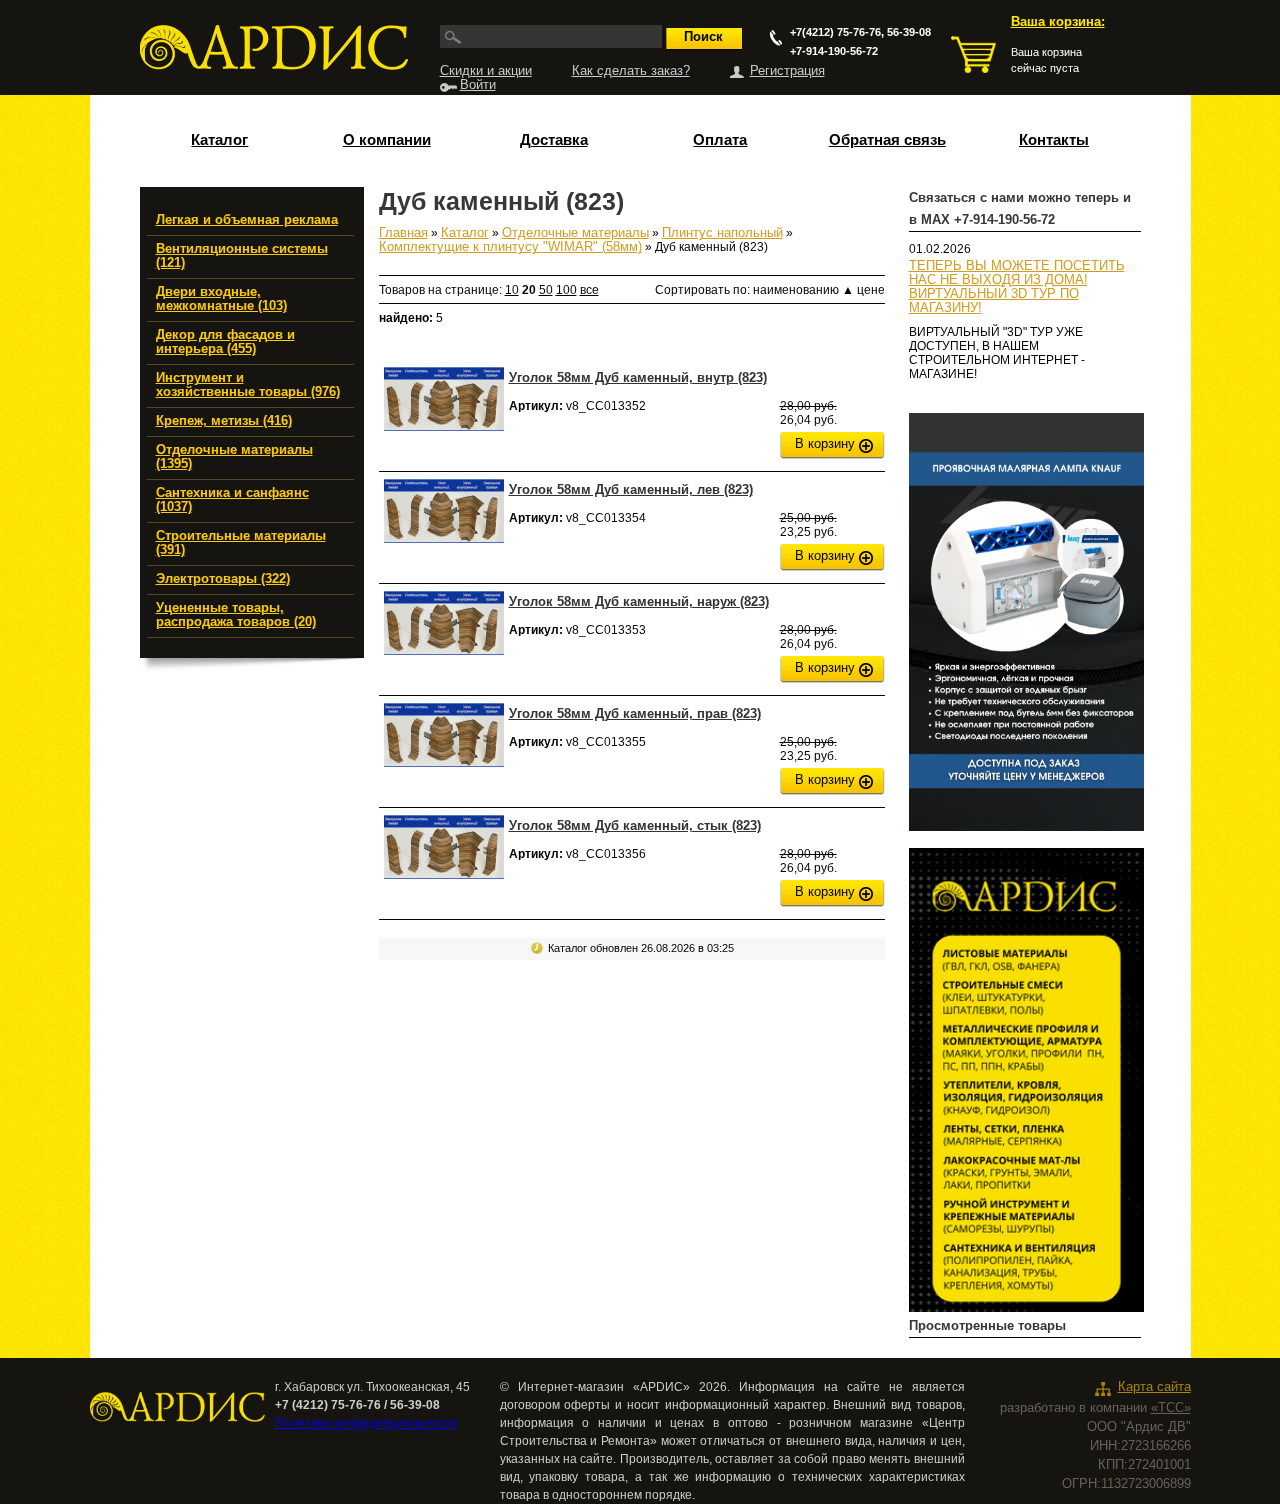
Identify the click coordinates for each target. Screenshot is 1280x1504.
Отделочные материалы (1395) (234, 457)
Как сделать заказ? (631, 71)
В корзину (825, 444)
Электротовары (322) (223, 579)
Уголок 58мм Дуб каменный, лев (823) (631, 489)
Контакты (1054, 140)
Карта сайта (1154, 1387)
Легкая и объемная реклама (247, 220)
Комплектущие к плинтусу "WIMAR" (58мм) (510, 247)
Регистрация (787, 71)
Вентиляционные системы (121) (242, 256)
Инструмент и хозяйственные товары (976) (248, 385)
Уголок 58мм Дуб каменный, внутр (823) (638, 377)
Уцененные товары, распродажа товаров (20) (236, 615)
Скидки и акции (486, 71)
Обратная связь (887, 140)
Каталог (219, 140)
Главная (403, 233)
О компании (387, 140)
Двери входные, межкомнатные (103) (221, 299)
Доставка (554, 140)
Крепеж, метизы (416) (224, 421)
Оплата (720, 140)
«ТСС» (1171, 1408)
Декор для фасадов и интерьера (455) (225, 342)
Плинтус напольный (722, 233)
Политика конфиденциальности (366, 1423)
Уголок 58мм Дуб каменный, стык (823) (635, 825)
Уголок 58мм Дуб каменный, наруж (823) (639, 601)
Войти (478, 85)
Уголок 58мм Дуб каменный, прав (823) (635, 713)
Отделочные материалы (575, 233)
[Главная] (274, 47)
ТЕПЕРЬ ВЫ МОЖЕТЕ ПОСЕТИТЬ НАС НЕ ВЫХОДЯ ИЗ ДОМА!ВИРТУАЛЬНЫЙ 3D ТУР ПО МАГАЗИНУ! (1017, 287)
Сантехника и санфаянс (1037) (232, 500)
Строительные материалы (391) (241, 543)
